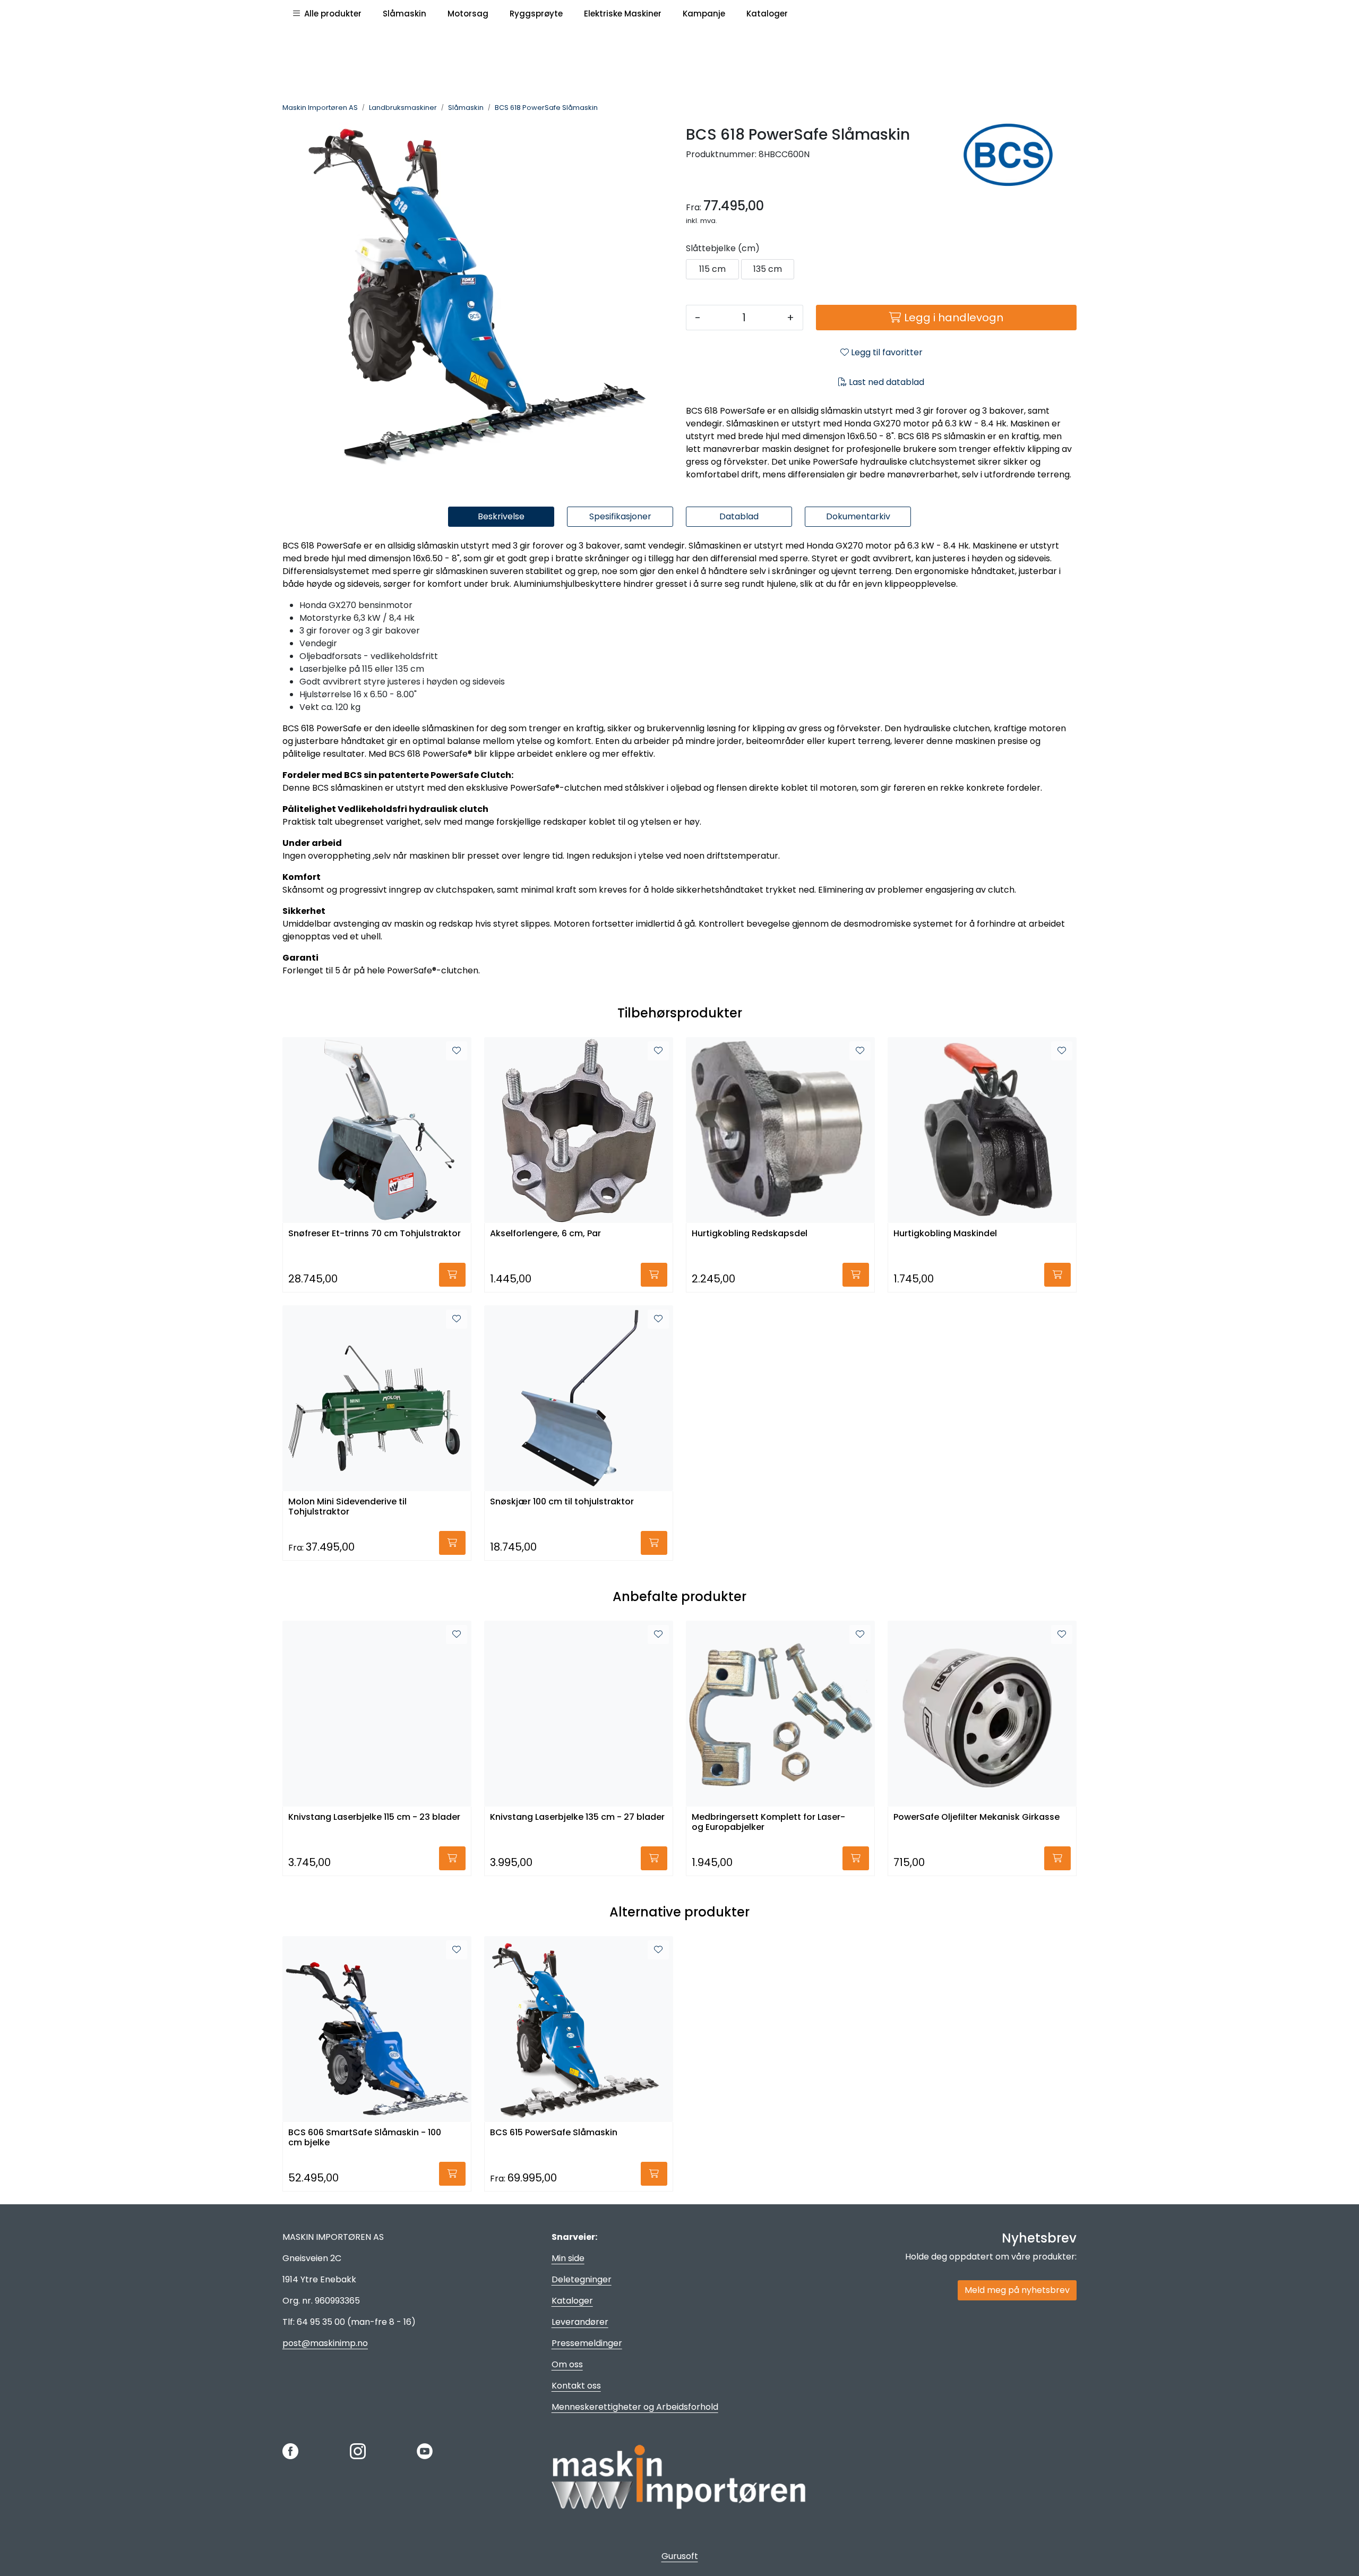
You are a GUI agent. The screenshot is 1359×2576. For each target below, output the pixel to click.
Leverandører (580, 2322)
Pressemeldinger (587, 2343)
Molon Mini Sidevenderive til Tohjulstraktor (347, 1507)
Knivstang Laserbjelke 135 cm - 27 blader (577, 1817)
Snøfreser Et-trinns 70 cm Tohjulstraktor (375, 1234)
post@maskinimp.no (325, 2343)
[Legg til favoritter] (457, 1051)
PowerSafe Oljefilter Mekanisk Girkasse (977, 1817)
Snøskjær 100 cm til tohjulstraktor (562, 1502)
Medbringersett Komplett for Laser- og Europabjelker (768, 1822)
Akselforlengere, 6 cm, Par (545, 1234)
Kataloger (572, 2301)
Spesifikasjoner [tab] (620, 516)
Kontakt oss (576, 2386)
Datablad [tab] (739, 516)
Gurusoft (680, 2556)
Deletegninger (582, 2279)
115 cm (712, 269)
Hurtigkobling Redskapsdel (750, 1234)
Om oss (567, 2364)
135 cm (768, 269)
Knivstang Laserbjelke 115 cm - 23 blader (374, 1817)
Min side (568, 2258)
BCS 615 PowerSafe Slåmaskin (554, 2133)
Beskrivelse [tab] (501, 516)
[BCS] (1016, 155)
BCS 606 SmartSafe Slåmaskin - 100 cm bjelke (365, 2138)
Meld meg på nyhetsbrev (1017, 2290)
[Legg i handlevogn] (452, 1275)
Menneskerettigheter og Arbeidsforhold (635, 2407)
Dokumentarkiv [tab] (858, 516)
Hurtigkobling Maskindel (945, 1234)
